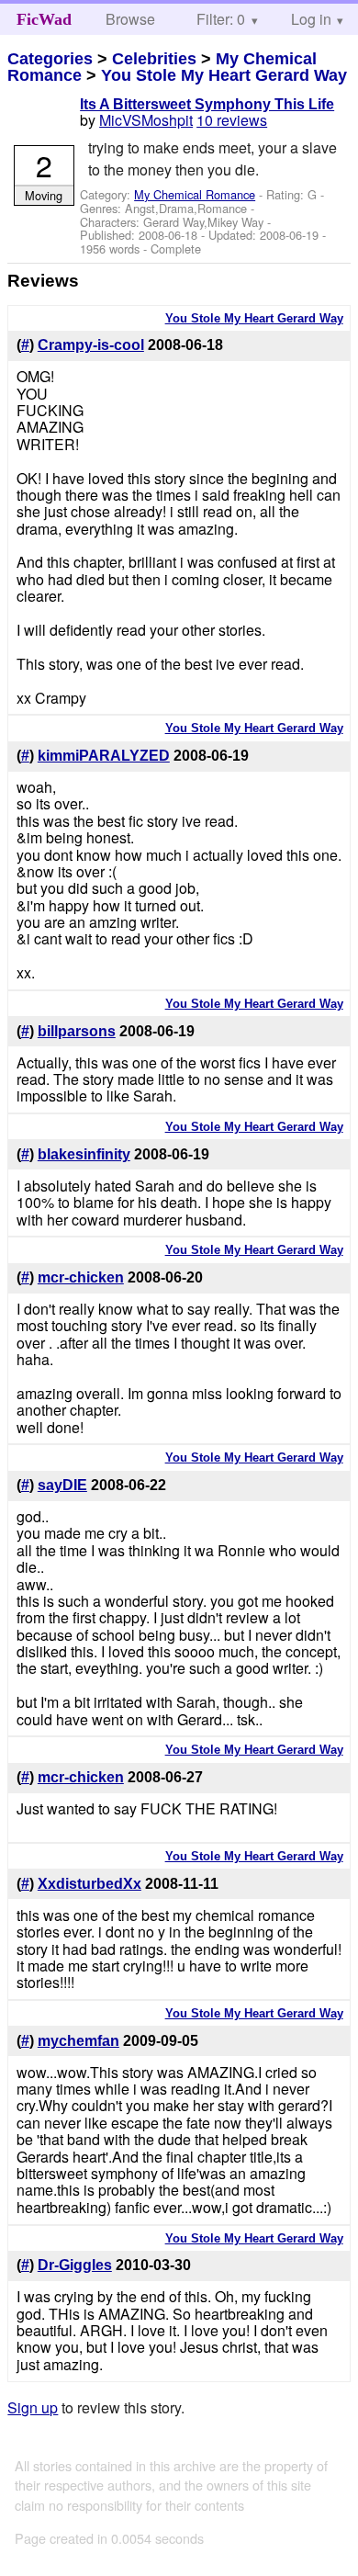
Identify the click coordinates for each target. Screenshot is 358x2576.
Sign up (33, 2407)
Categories (50, 59)
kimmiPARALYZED (104, 756)
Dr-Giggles (75, 2265)
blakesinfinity (84, 1154)
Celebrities (154, 59)
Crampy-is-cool (91, 345)
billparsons (77, 1031)
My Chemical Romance (195, 194)
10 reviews (232, 120)
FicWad (44, 19)
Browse (130, 19)
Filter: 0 (221, 19)
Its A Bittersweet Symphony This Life (207, 104)
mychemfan (78, 2041)
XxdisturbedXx (89, 1884)
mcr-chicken (81, 1277)
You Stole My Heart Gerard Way (224, 75)
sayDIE (62, 1485)
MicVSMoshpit (146, 120)
